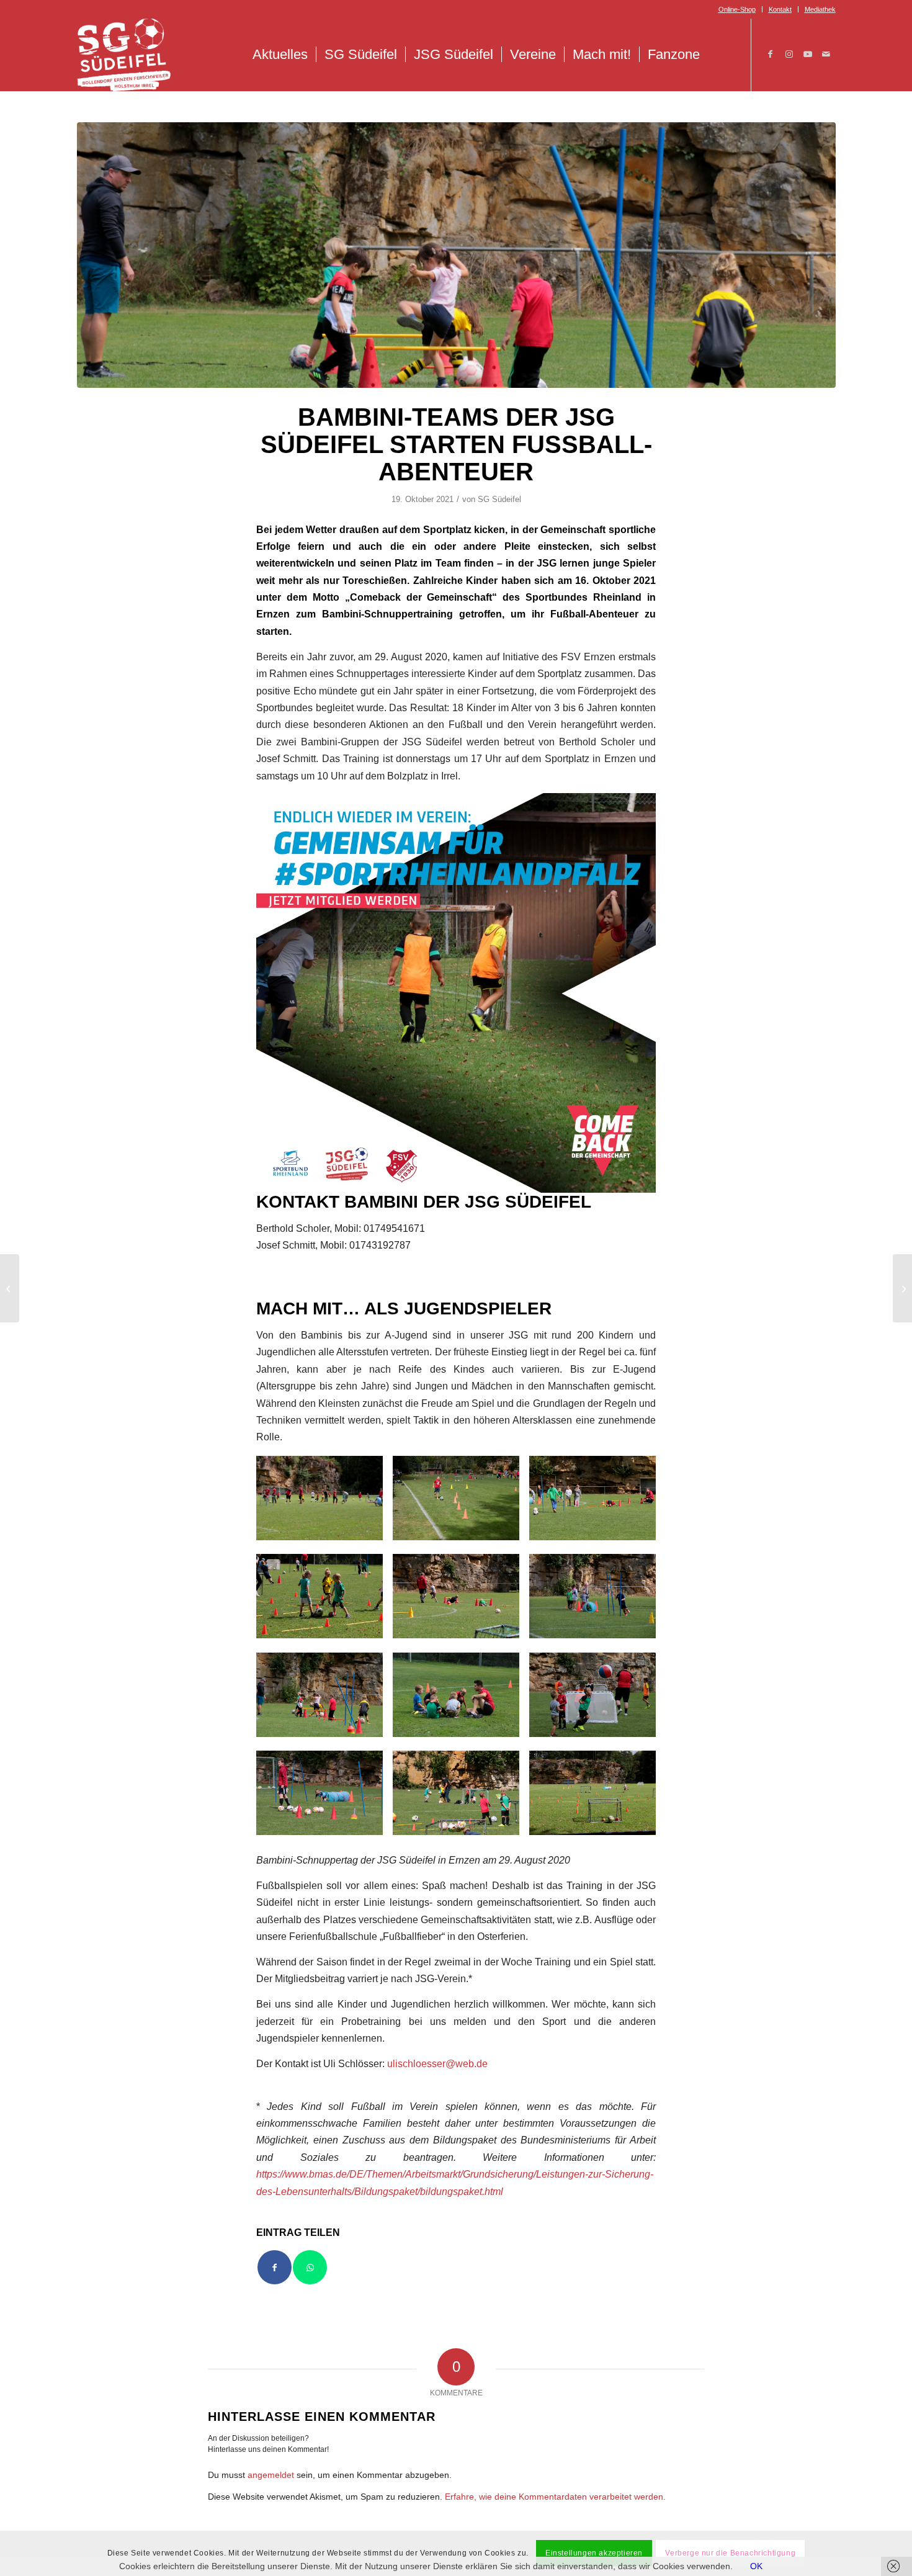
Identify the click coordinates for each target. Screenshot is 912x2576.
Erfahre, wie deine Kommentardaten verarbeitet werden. (555, 2497)
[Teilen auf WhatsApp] (310, 2267)
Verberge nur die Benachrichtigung (730, 2553)
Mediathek (820, 9)
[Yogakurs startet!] (10, 1288)
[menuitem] (737, 9)
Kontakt (780, 9)
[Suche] (721, 55)
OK (756, 2566)
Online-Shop (737, 9)
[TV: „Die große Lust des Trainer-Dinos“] (902, 1288)
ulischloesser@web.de (437, 2063)
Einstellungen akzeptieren (594, 2553)
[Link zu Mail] (826, 54)
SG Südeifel (499, 499)
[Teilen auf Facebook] (275, 2267)
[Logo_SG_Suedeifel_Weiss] (124, 55)
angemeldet (271, 2475)
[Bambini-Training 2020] (456, 255)
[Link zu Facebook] (771, 54)
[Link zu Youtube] (808, 54)
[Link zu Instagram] (789, 54)
